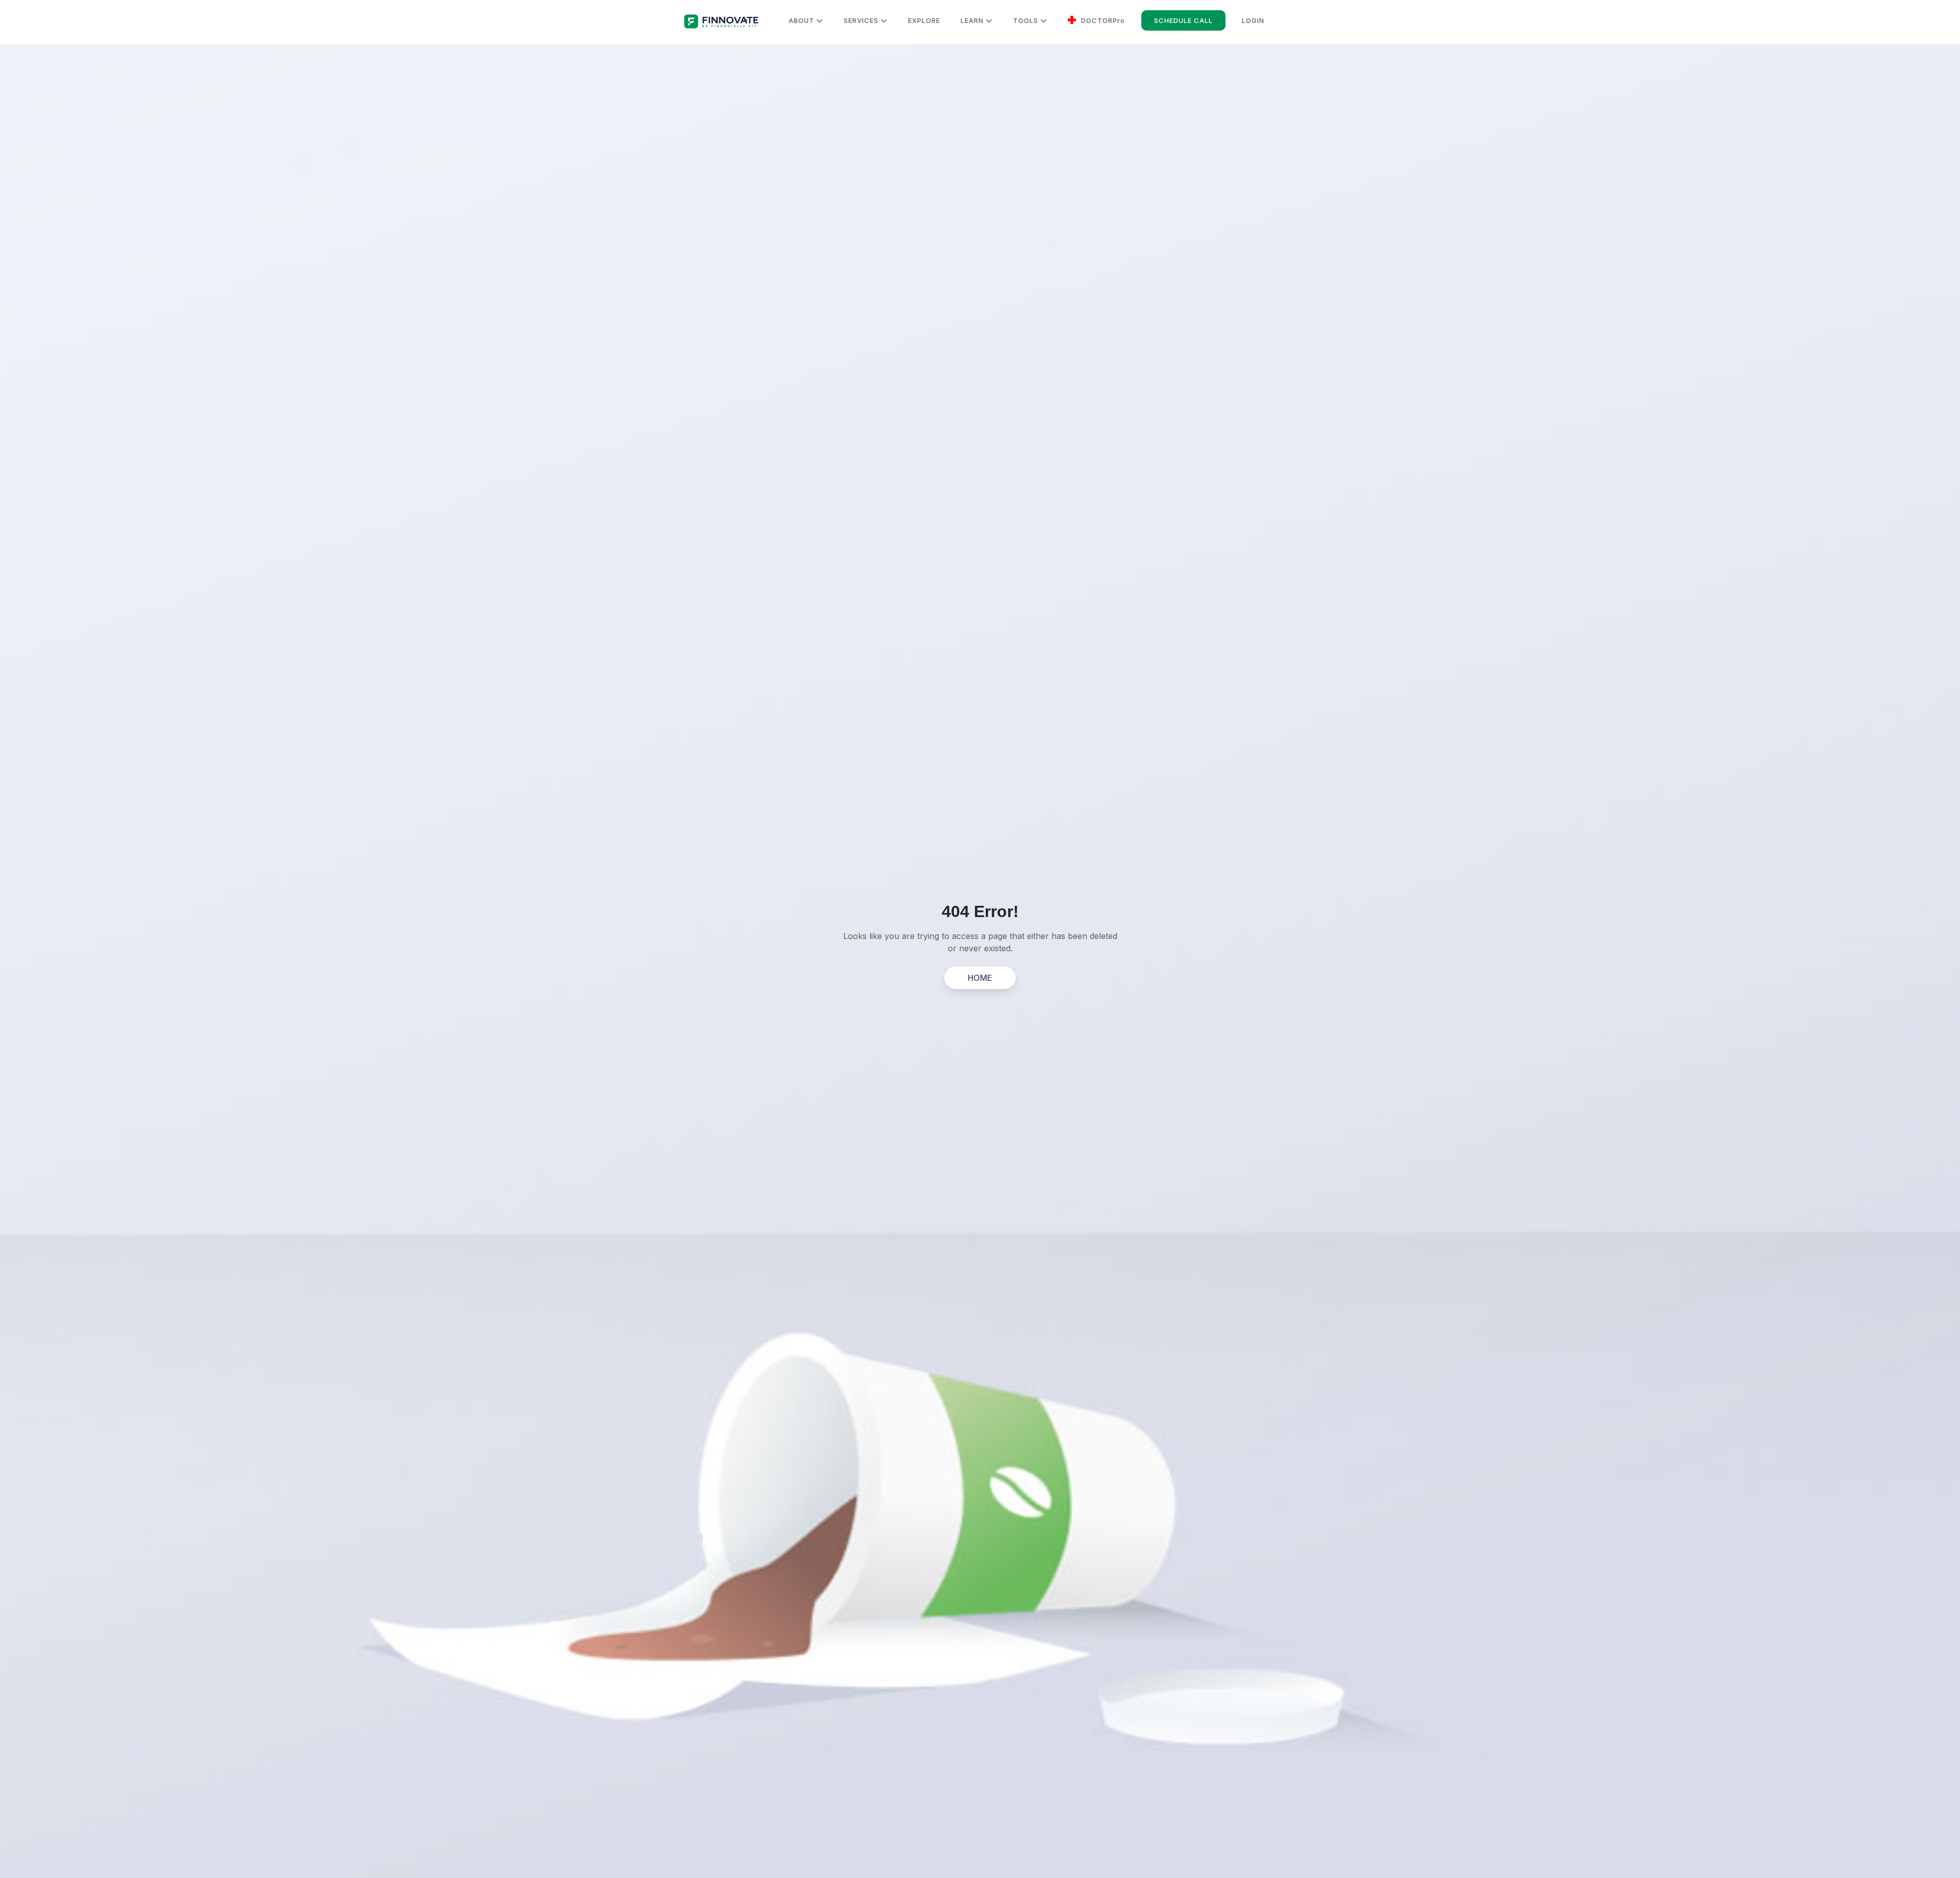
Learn (973, 20)
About (802, 20)
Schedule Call (1183, 20)
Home (980, 978)
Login (1253, 20)
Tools (1027, 20)
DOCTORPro (1102, 20)
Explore (924, 20)
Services (862, 20)
